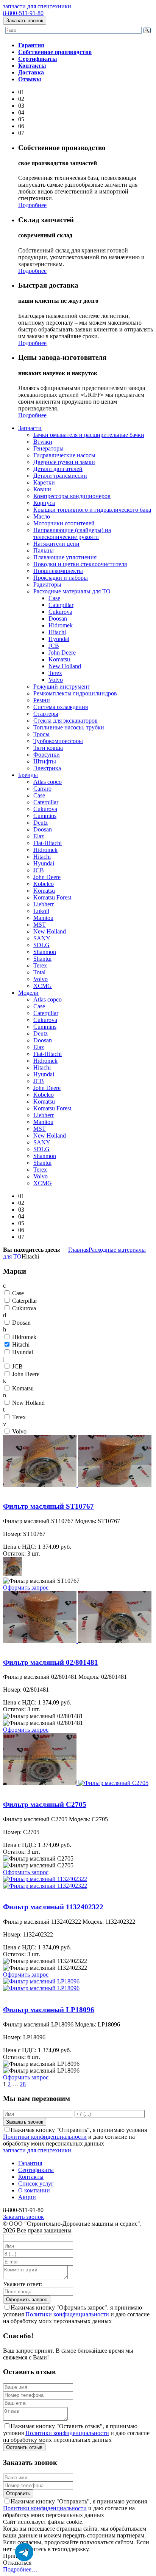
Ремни (42, 700)
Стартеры (46, 714)
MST (40, 925)
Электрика (47, 768)
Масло (42, 516)
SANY (42, 938)
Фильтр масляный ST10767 (38, 1492)
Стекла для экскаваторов (66, 721)
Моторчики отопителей (64, 523)
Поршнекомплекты (58, 571)
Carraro (42, 789)
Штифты (45, 761)
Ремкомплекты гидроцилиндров (75, 693)
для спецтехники (37, 6)
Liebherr (44, 904)
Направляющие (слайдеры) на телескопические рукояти (72, 533)
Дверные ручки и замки (64, 462)
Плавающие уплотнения (65, 557)
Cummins (45, 816)
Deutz (41, 823)
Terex (55, 673)
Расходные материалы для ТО (72, 591)
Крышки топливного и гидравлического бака (92, 510)
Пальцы (44, 550)
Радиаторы (47, 584)
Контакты (31, 2177)
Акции (27, 2197)
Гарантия (30, 2163)
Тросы (41, 734)
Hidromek (61, 625)
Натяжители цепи (56, 544)
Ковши (42, 489)
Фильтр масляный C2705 (35, 1790)
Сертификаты (36, 2170)
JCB (54, 646)
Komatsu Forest (52, 897)
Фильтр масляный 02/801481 (40, 1648)
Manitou (43, 918)
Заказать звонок (25, 21)
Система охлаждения (61, 707)
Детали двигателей (58, 469)
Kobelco (44, 884)
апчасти (30, 428)
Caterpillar (61, 605)
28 (23, 2084)
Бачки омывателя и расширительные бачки (89, 435)
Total (39, 972)
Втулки (43, 442)
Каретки (44, 482)
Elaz (39, 836)
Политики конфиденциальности (45, 2137)
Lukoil (41, 911)
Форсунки (47, 755)
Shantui (42, 959)
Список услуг (36, 2184)
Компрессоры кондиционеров (72, 496)
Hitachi (57, 632)
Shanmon (45, 952)
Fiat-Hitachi (48, 843)
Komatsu (59, 659)
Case (54, 598)
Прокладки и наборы (61, 578)
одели (28, 993)
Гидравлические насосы (64, 455)
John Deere (62, 653)
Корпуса (44, 503)
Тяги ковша (48, 748)
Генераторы (48, 448)
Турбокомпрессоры (58, 741)
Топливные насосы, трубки (69, 727)
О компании (34, 2190)
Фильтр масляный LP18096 (38, 1995)
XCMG (43, 986)
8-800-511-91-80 (23, 13)
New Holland (65, 666)
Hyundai (59, 639)
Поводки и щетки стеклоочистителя (80, 564)
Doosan (58, 618)
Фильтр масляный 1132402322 (42, 1893)
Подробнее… (20, 2569)
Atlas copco (48, 782)
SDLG (41, 945)
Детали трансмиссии (60, 476)
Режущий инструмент (62, 687)
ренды (28, 775)
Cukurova (60, 612)
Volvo (56, 680)
